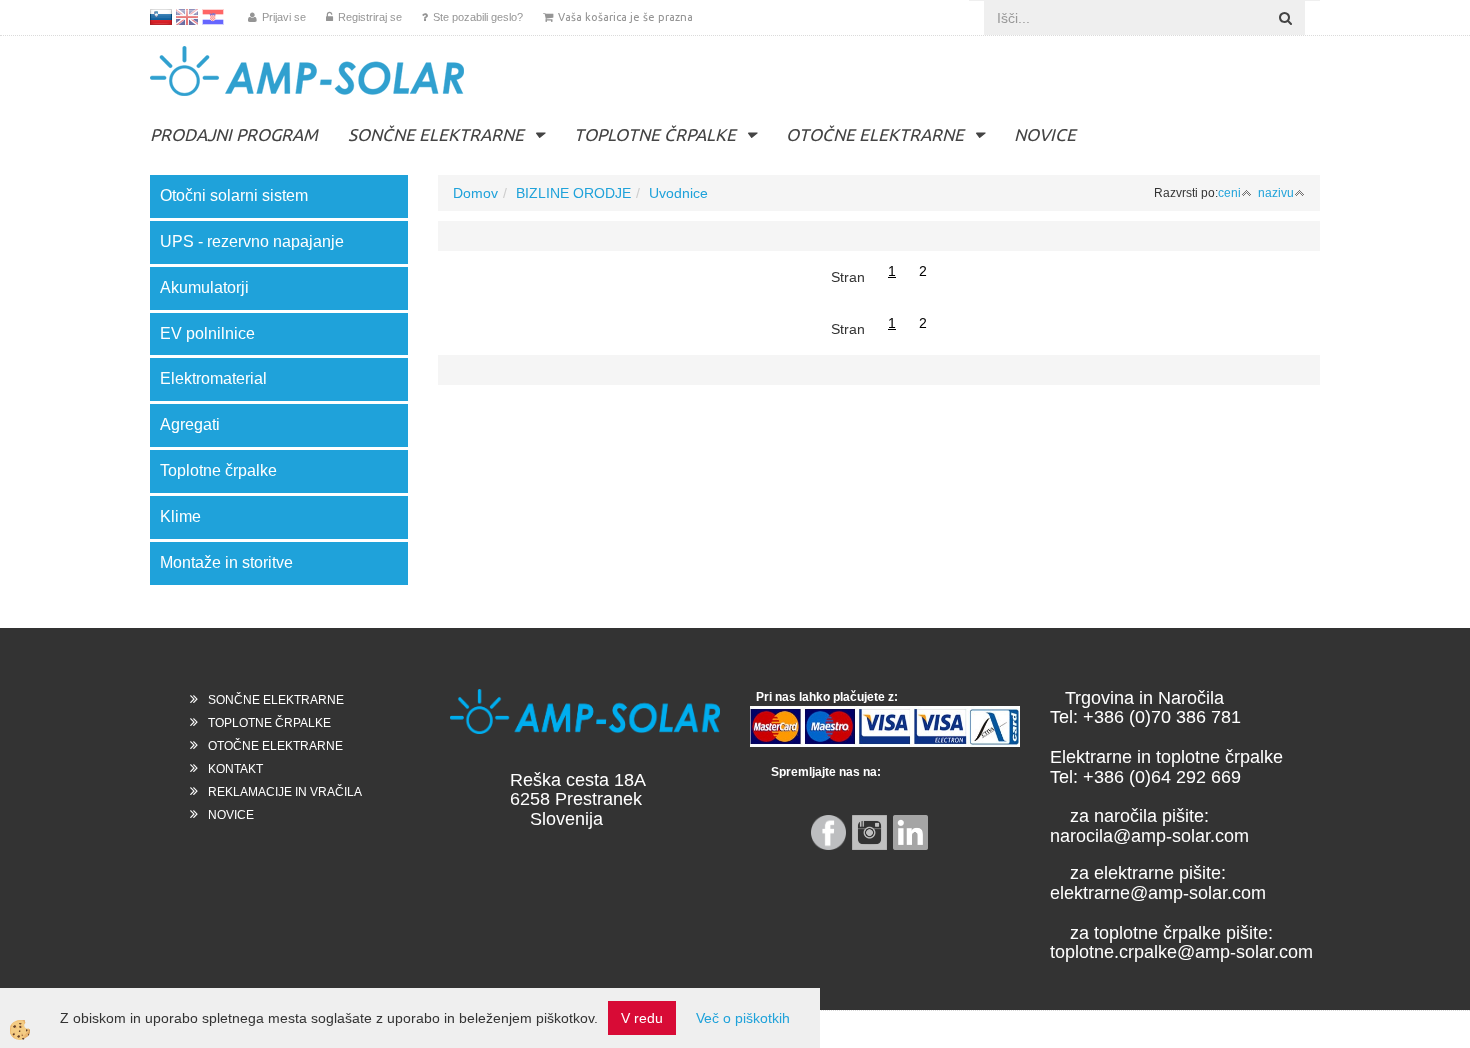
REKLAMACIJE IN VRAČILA (285, 792)
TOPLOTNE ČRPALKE (655, 134)
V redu (642, 1018)
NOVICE (1045, 134)
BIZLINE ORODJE (573, 193)
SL (161, 17)
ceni (1229, 193)
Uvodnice (678, 193)
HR (213, 17)
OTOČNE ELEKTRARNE (875, 134)
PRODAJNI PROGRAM (234, 134)
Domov (475, 193)
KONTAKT (235, 769)
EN (187, 17)
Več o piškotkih (743, 1018)
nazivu (1276, 193)
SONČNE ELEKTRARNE (436, 134)
